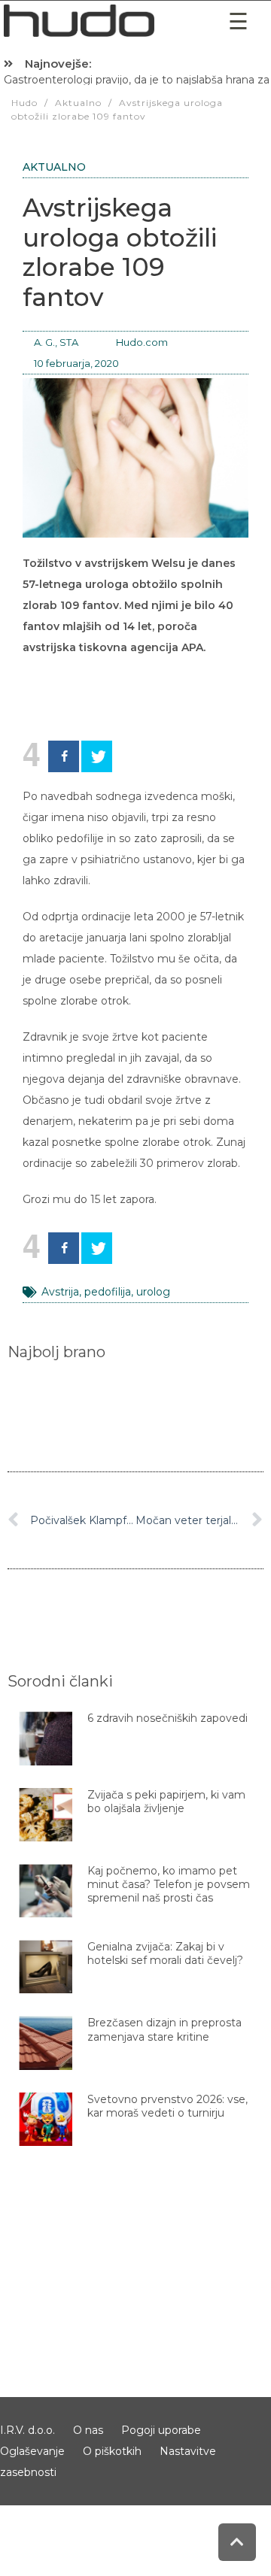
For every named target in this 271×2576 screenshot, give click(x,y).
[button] (238, 21)
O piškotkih (112, 2451)
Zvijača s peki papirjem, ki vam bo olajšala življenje (166, 1802)
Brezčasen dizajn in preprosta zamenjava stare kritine (164, 2029)
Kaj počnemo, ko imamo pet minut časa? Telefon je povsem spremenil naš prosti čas (169, 1884)
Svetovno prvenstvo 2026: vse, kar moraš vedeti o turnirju (167, 2106)
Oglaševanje (32, 2451)
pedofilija (108, 1292)
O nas (88, 2430)
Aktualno (54, 167)
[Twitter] (97, 756)
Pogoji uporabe (161, 2430)
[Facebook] (64, 756)
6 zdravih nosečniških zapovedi (167, 1718)
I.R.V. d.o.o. (27, 2430)
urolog (153, 1292)
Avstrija (60, 1292)
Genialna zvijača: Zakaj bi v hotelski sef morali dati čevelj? (165, 1953)
